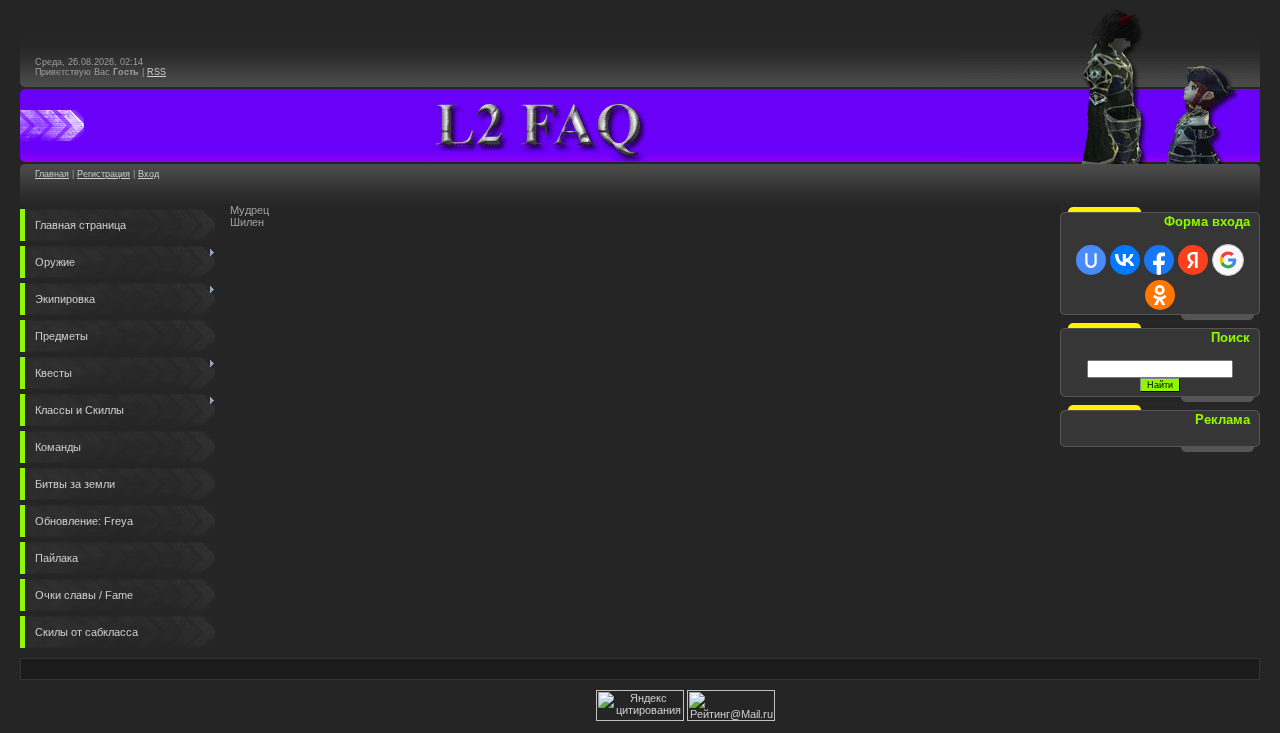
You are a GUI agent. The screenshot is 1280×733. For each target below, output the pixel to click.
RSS (156, 72)
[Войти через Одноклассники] (1160, 295)
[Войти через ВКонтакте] (1125, 260)
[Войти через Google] (1228, 260)
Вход (148, 174)
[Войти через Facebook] (1159, 260)
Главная (52, 174)
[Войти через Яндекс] (1193, 260)
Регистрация (103, 174)
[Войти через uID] (1091, 260)
